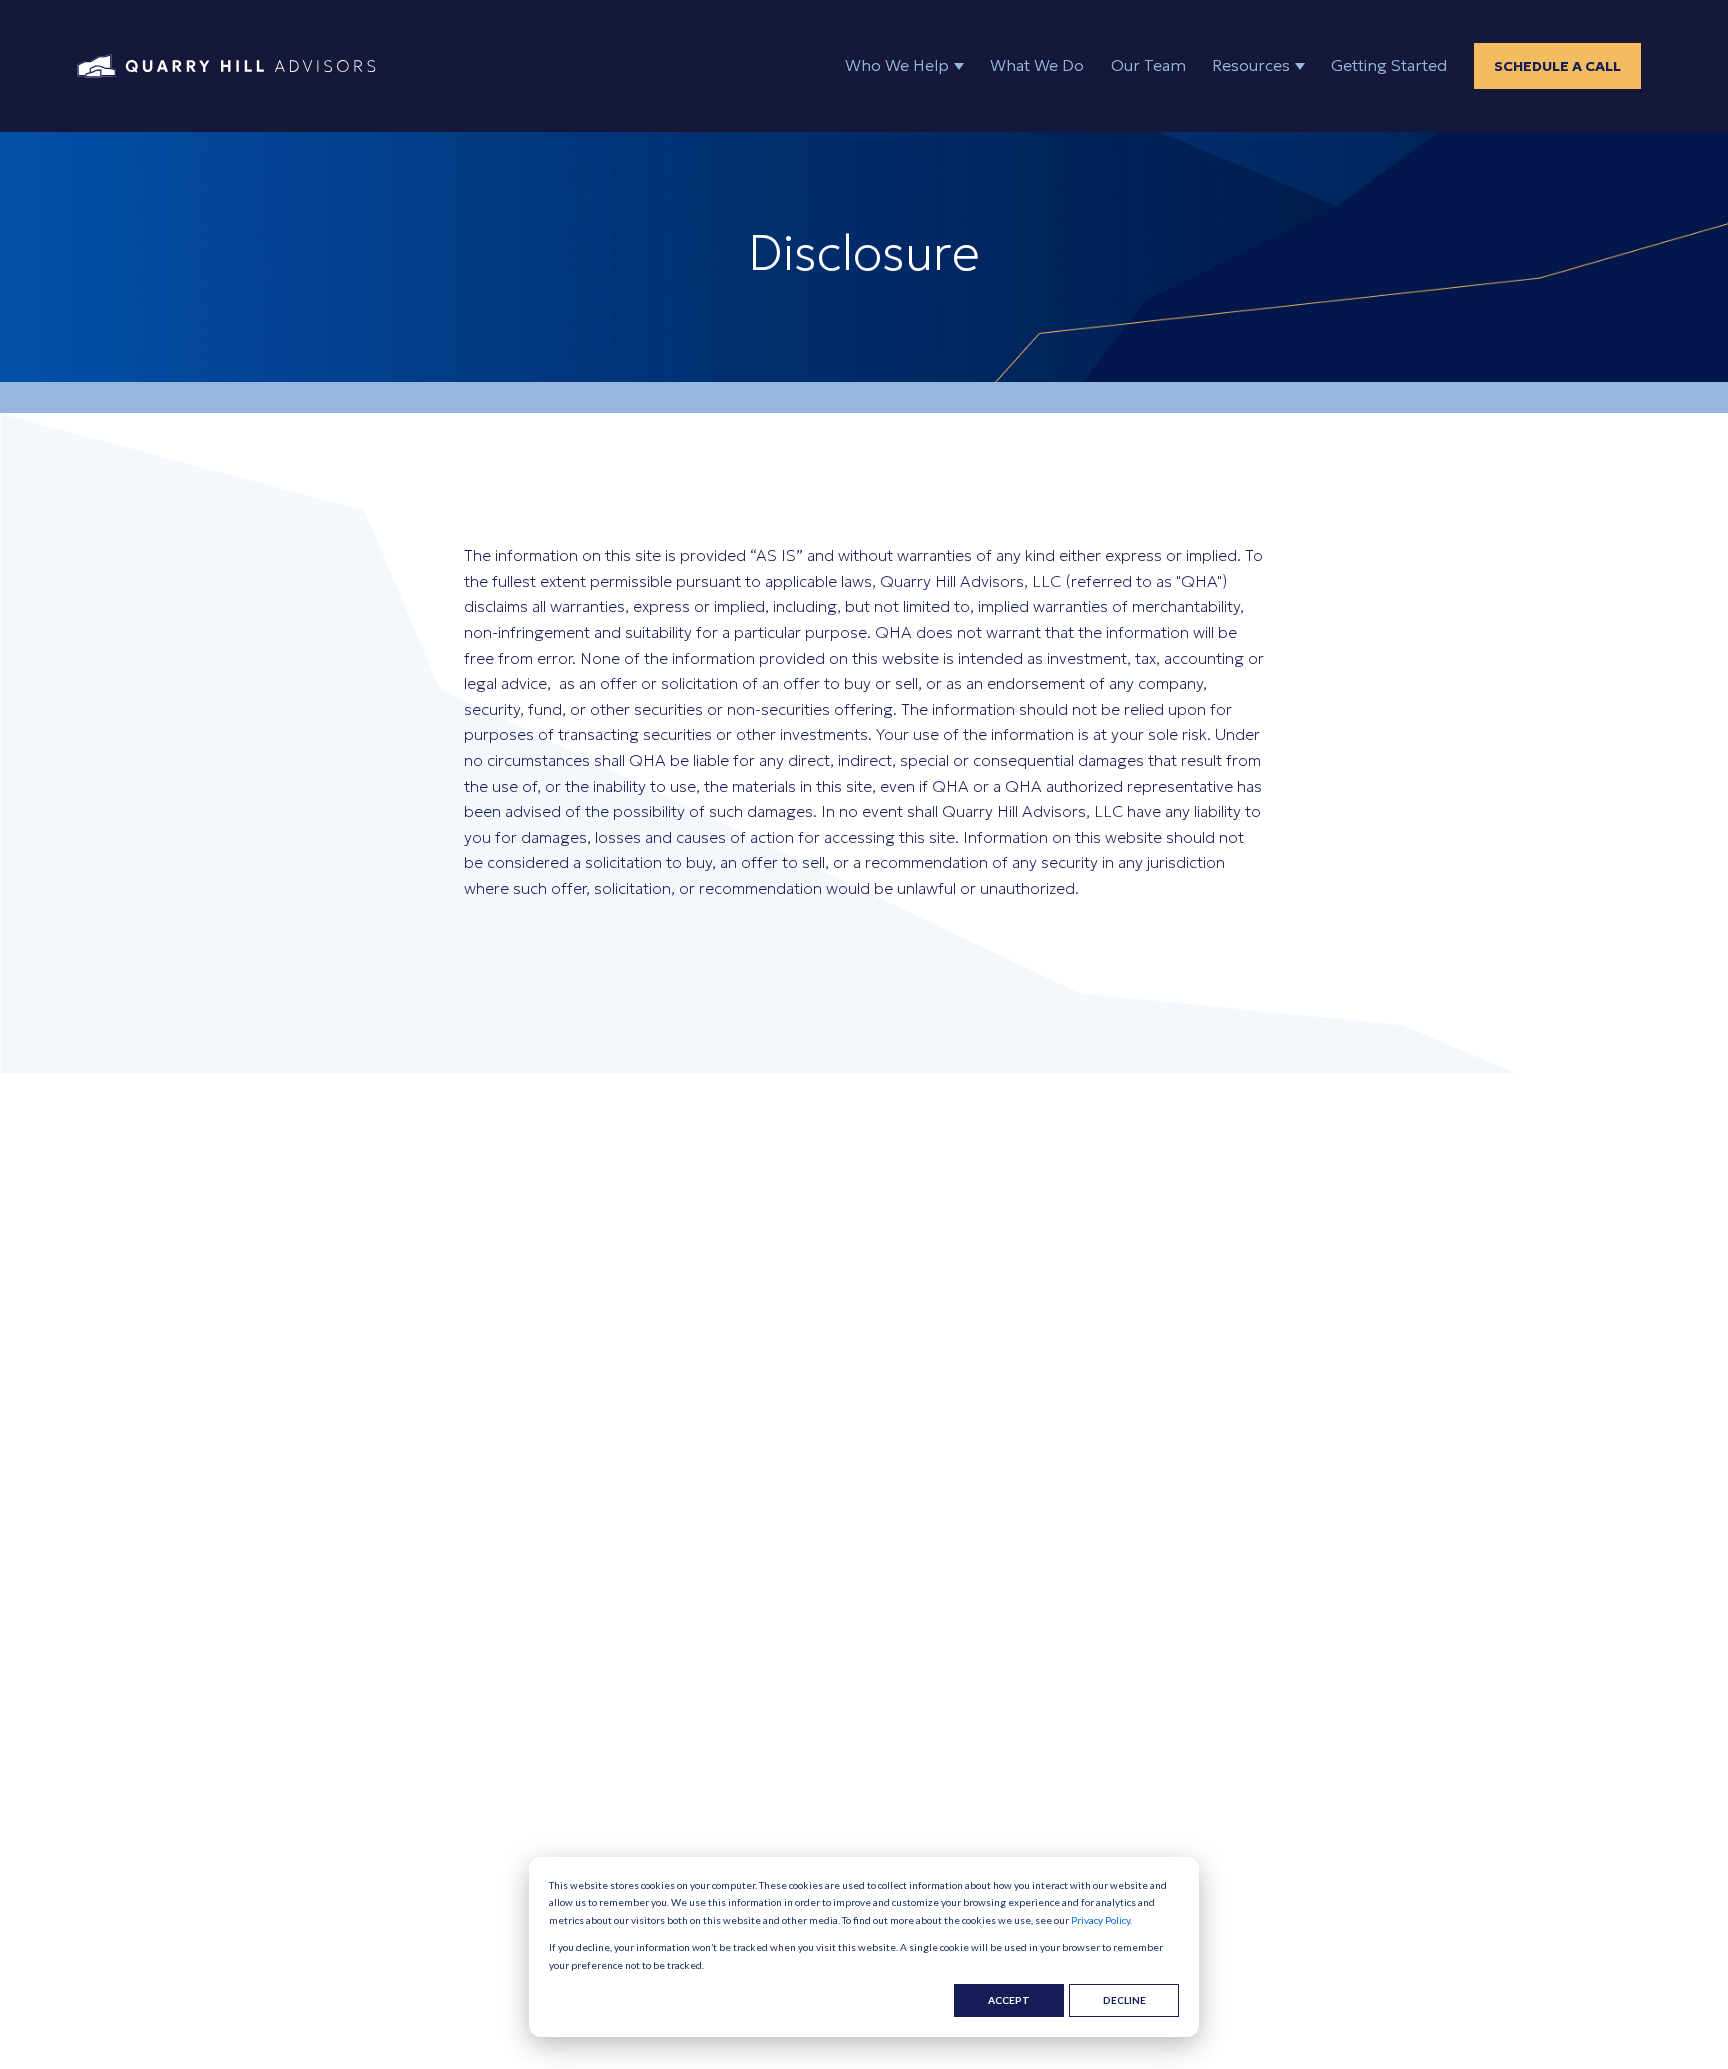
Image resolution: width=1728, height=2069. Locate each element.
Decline (1124, 2000)
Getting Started (1389, 65)
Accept (1009, 2000)
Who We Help (897, 65)
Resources (1251, 65)
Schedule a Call (1557, 66)
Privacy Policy (1100, 1920)
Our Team (1148, 65)
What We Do (1037, 65)
